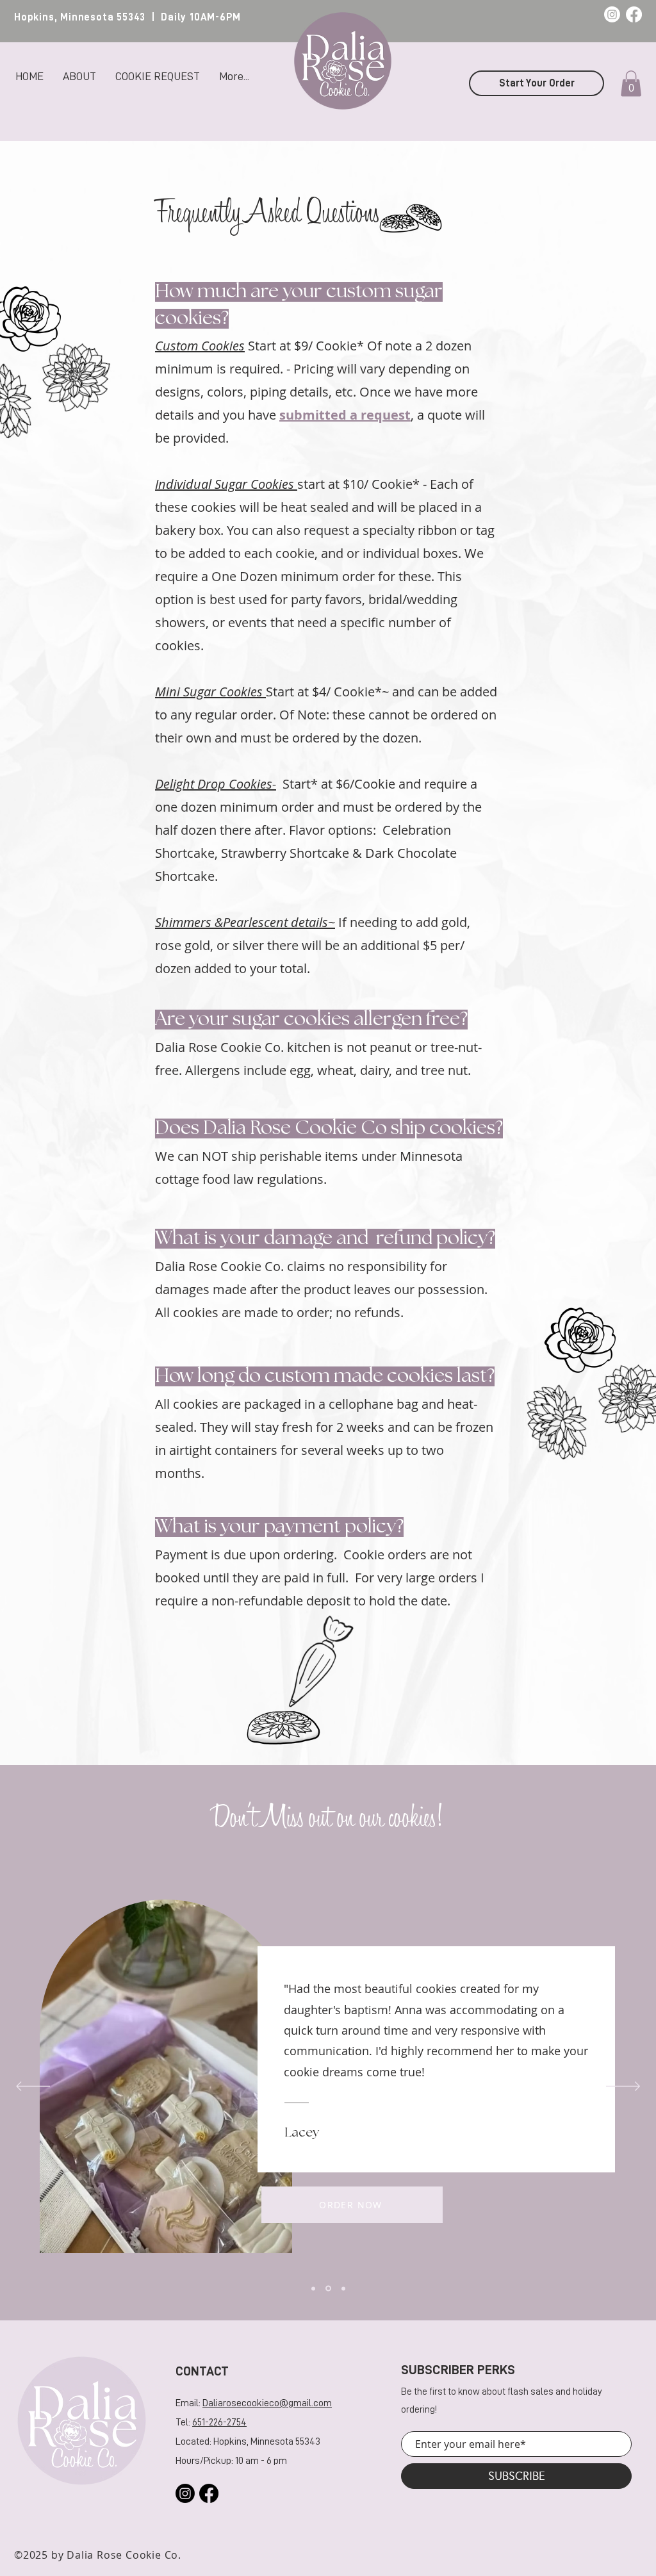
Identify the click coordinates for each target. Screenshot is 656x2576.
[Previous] (33, 2087)
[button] (631, 84)
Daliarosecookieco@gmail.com (267, 2403)
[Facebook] (634, 14)
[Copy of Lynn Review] (328, 2289)
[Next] (623, 2087)
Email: (189, 2403)
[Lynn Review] (313, 2288)
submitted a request (345, 415)
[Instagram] (612, 14)
